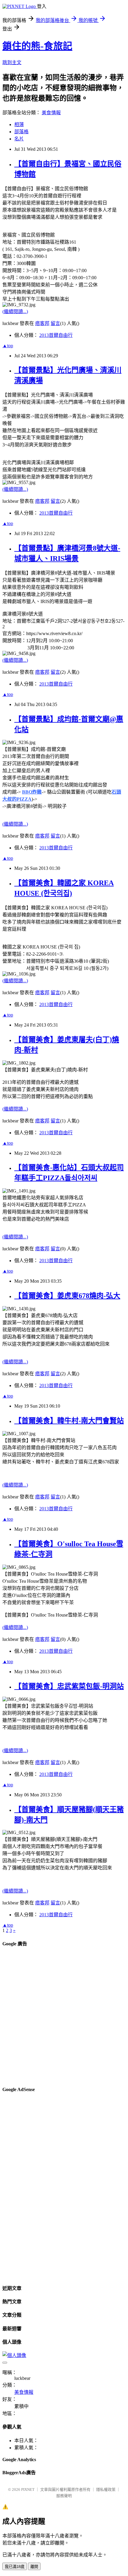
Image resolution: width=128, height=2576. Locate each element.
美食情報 (51, 113)
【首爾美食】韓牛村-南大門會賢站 (69, 1421)
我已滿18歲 (15, 2567)
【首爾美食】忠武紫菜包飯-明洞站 (69, 1686)
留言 (55, 323)
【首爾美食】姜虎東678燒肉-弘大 (67, 1296)
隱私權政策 (106, 2489)
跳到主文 (12, 62)
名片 (19, 139)
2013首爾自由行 (56, 335)
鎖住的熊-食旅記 (37, 46)
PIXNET (28, 2489)
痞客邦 (42, 323)
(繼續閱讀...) (15, 311)
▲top (8, 346)
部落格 (21, 132)
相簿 (19, 124)
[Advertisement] (64, 2017)
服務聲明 (64, 2496)
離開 (34, 2567)
